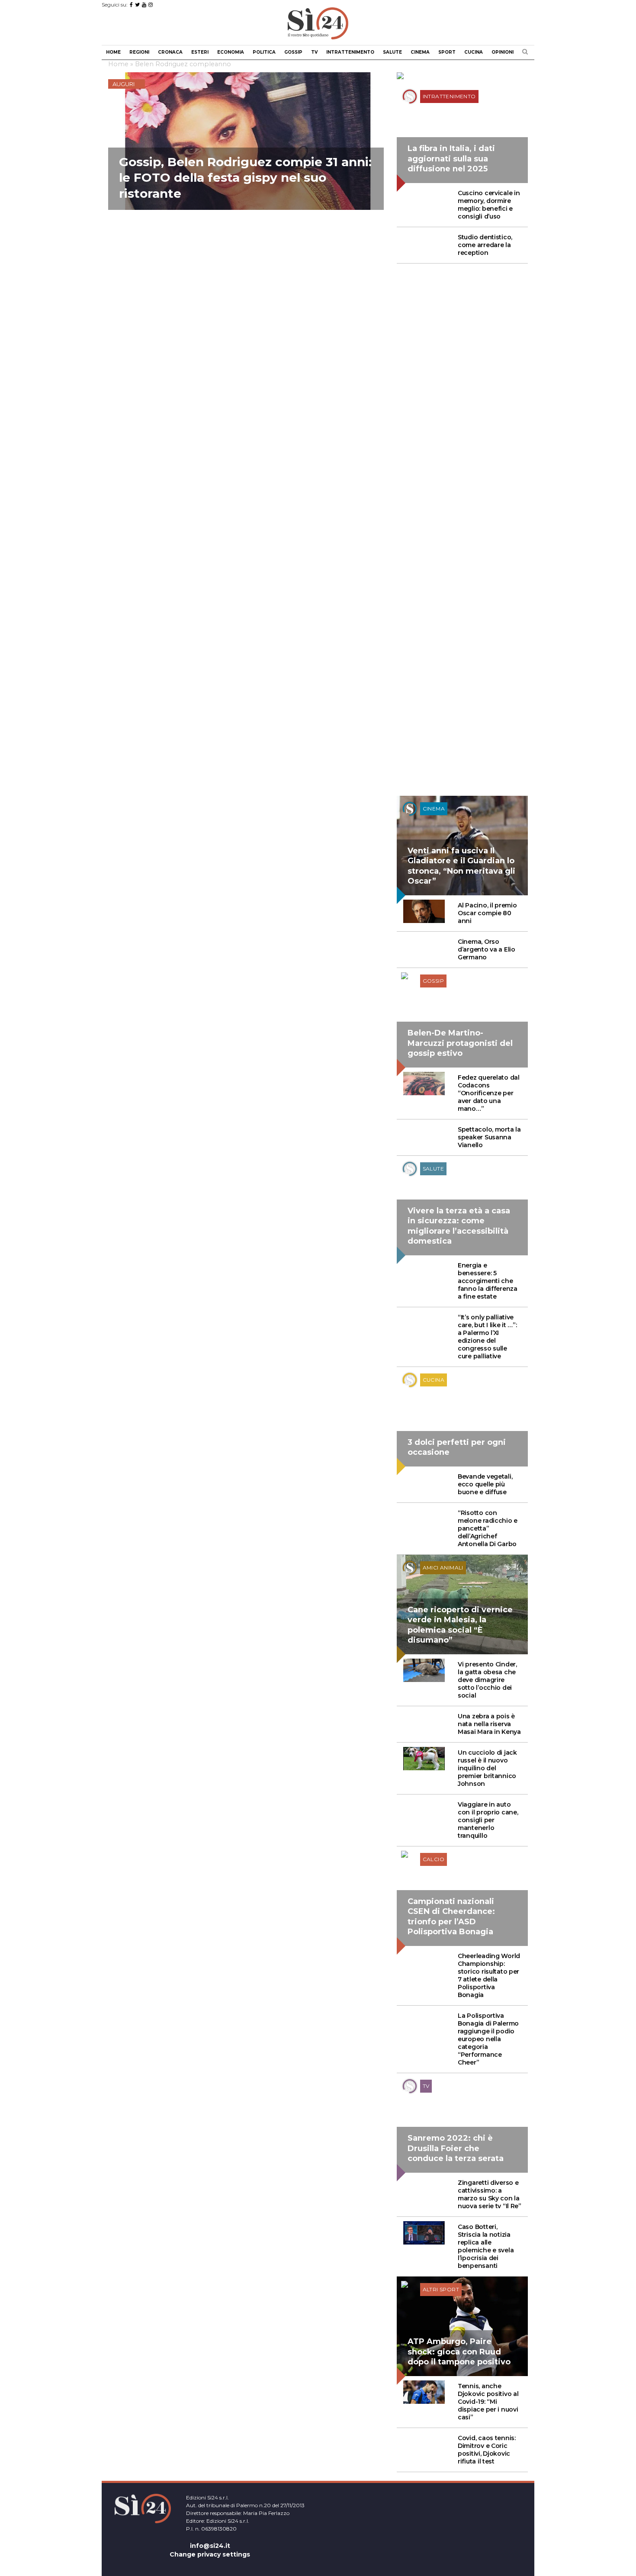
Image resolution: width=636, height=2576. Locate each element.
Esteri (200, 52)
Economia (231, 52)
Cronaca (170, 52)
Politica (264, 52)
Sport (447, 52)
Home (113, 52)
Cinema (420, 52)
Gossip (293, 52)
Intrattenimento (350, 52)
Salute (392, 52)
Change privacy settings (210, 2554)
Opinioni (503, 52)
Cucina (474, 52)
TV (314, 52)
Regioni (139, 52)
